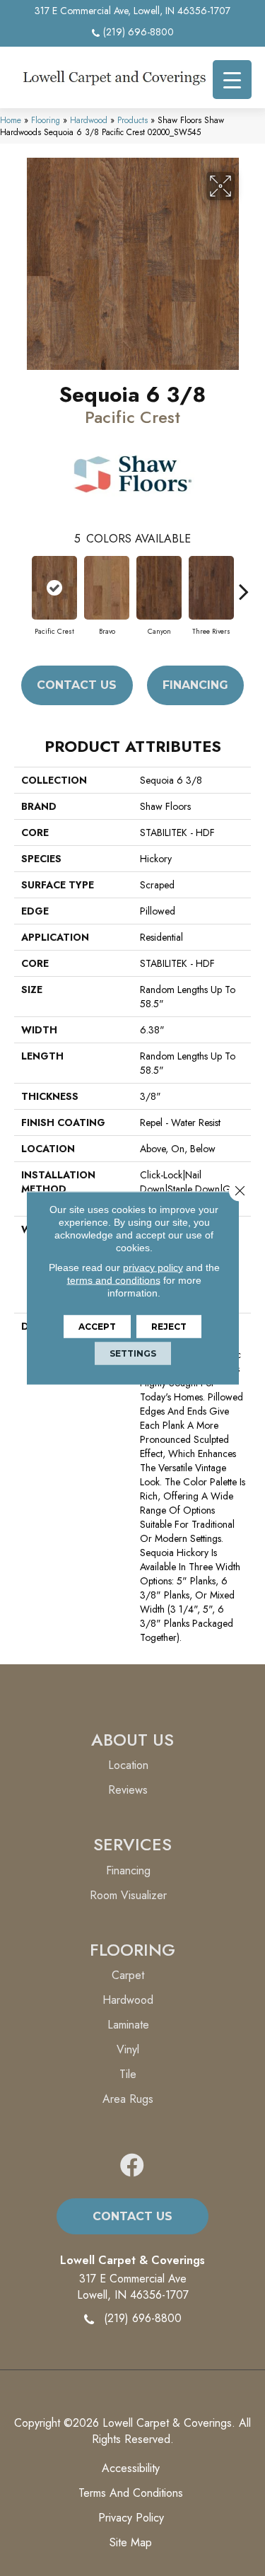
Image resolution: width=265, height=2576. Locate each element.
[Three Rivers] (211, 588)
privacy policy (153, 1267)
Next (244, 584)
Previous (21, 584)
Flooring (46, 120)
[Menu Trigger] (232, 80)
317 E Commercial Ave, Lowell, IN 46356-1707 (132, 11)
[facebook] (132, 2166)
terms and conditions (114, 1280)
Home (11, 120)
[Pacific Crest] (54, 588)
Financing (195, 685)
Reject (169, 1327)
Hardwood (89, 120)
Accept (97, 1327)
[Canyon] (159, 588)
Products (132, 120)
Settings (133, 1353)
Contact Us (77, 685)
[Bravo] (107, 588)
